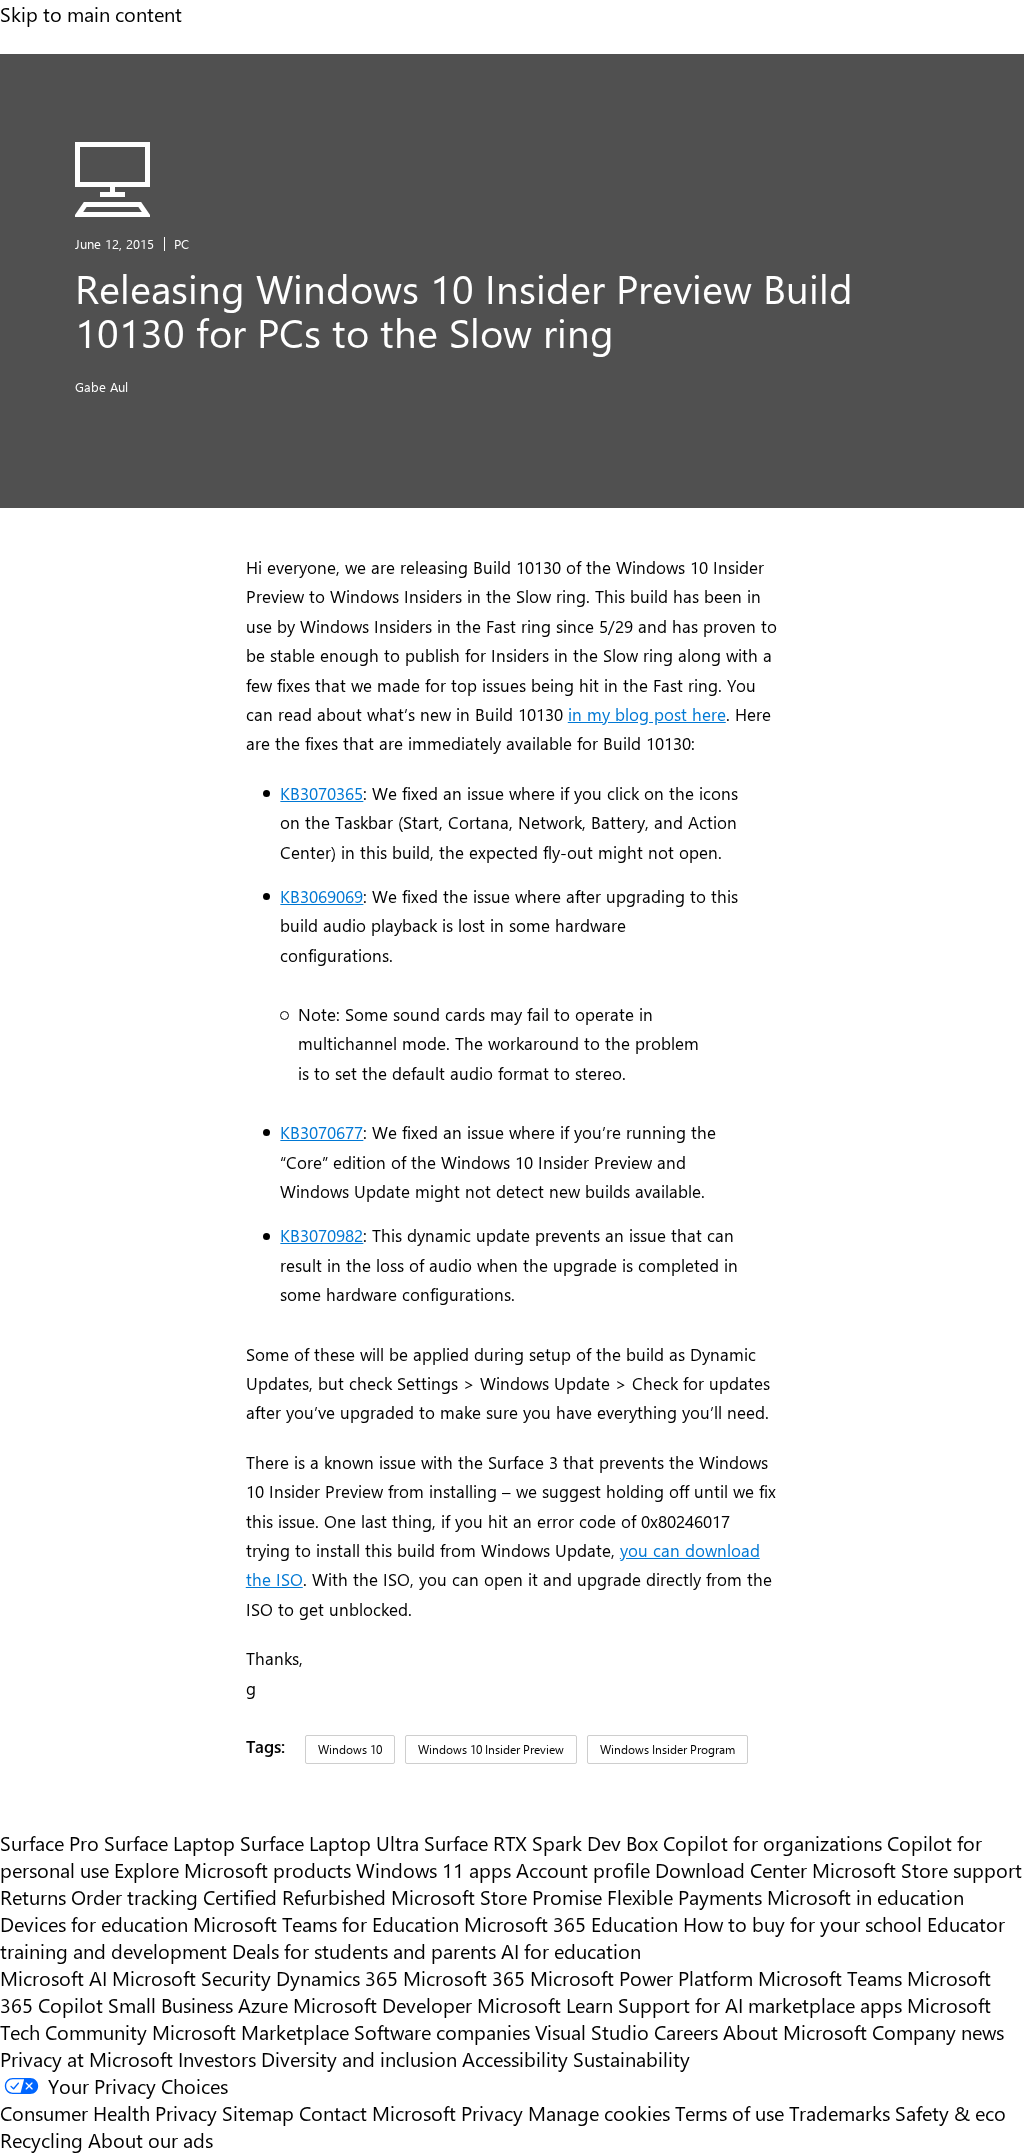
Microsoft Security (191, 1977)
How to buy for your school (802, 1923)
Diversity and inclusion (359, 2058)
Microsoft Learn (545, 2004)
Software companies (442, 2031)
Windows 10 (350, 1749)
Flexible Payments (684, 1896)
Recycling (41, 2139)
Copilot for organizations (772, 1842)
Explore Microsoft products (232, 1869)
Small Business (170, 2004)
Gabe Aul (101, 386)
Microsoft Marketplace (250, 2031)
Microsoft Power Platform (641, 1977)
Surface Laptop (169, 1842)
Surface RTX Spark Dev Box (541, 1842)
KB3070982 (321, 1234)
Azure (263, 2004)
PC (181, 243)
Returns (33, 1896)
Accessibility (515, 2058)
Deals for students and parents (364, 1950)
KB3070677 (321, 1131)
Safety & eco (950, 2112)
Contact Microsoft (377, 2112)
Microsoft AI (53, 1977)
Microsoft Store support (917, 1869)
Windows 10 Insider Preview (491, 1749)
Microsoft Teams (830, 1977)
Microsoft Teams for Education (326, 1923)
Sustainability (631, 2058)
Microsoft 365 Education (571, 1923)
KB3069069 (321, 895)
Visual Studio (592, 2031)
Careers (686, 2031)
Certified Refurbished (294, 1896)
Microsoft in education (865, 1896)
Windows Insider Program (667, 1749)
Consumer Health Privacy (108, 2112)
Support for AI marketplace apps (760, 2004)
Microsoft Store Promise (496, 1896)
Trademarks (839, 2112)
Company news (938, 2031)
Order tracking (134, 1896)
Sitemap (258, 2112)
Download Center (731, 1869)
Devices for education (94, 1923)
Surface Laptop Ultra (329, 1842)
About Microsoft (795, 2031)
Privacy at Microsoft (86, 2058)
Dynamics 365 (337, 1977)
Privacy (494, 2112)
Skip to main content (91, 13)
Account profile (583, 1869)
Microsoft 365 (464, 1977)
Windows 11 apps (433, 1869)
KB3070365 (321, 792)
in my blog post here (647, 713)
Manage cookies (599, 2112)
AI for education (571, 1950)
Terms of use (729, 2112)
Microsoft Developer (382, 2004)
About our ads (150, 2139)
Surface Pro (49, 1842)
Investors (217, 2058)
